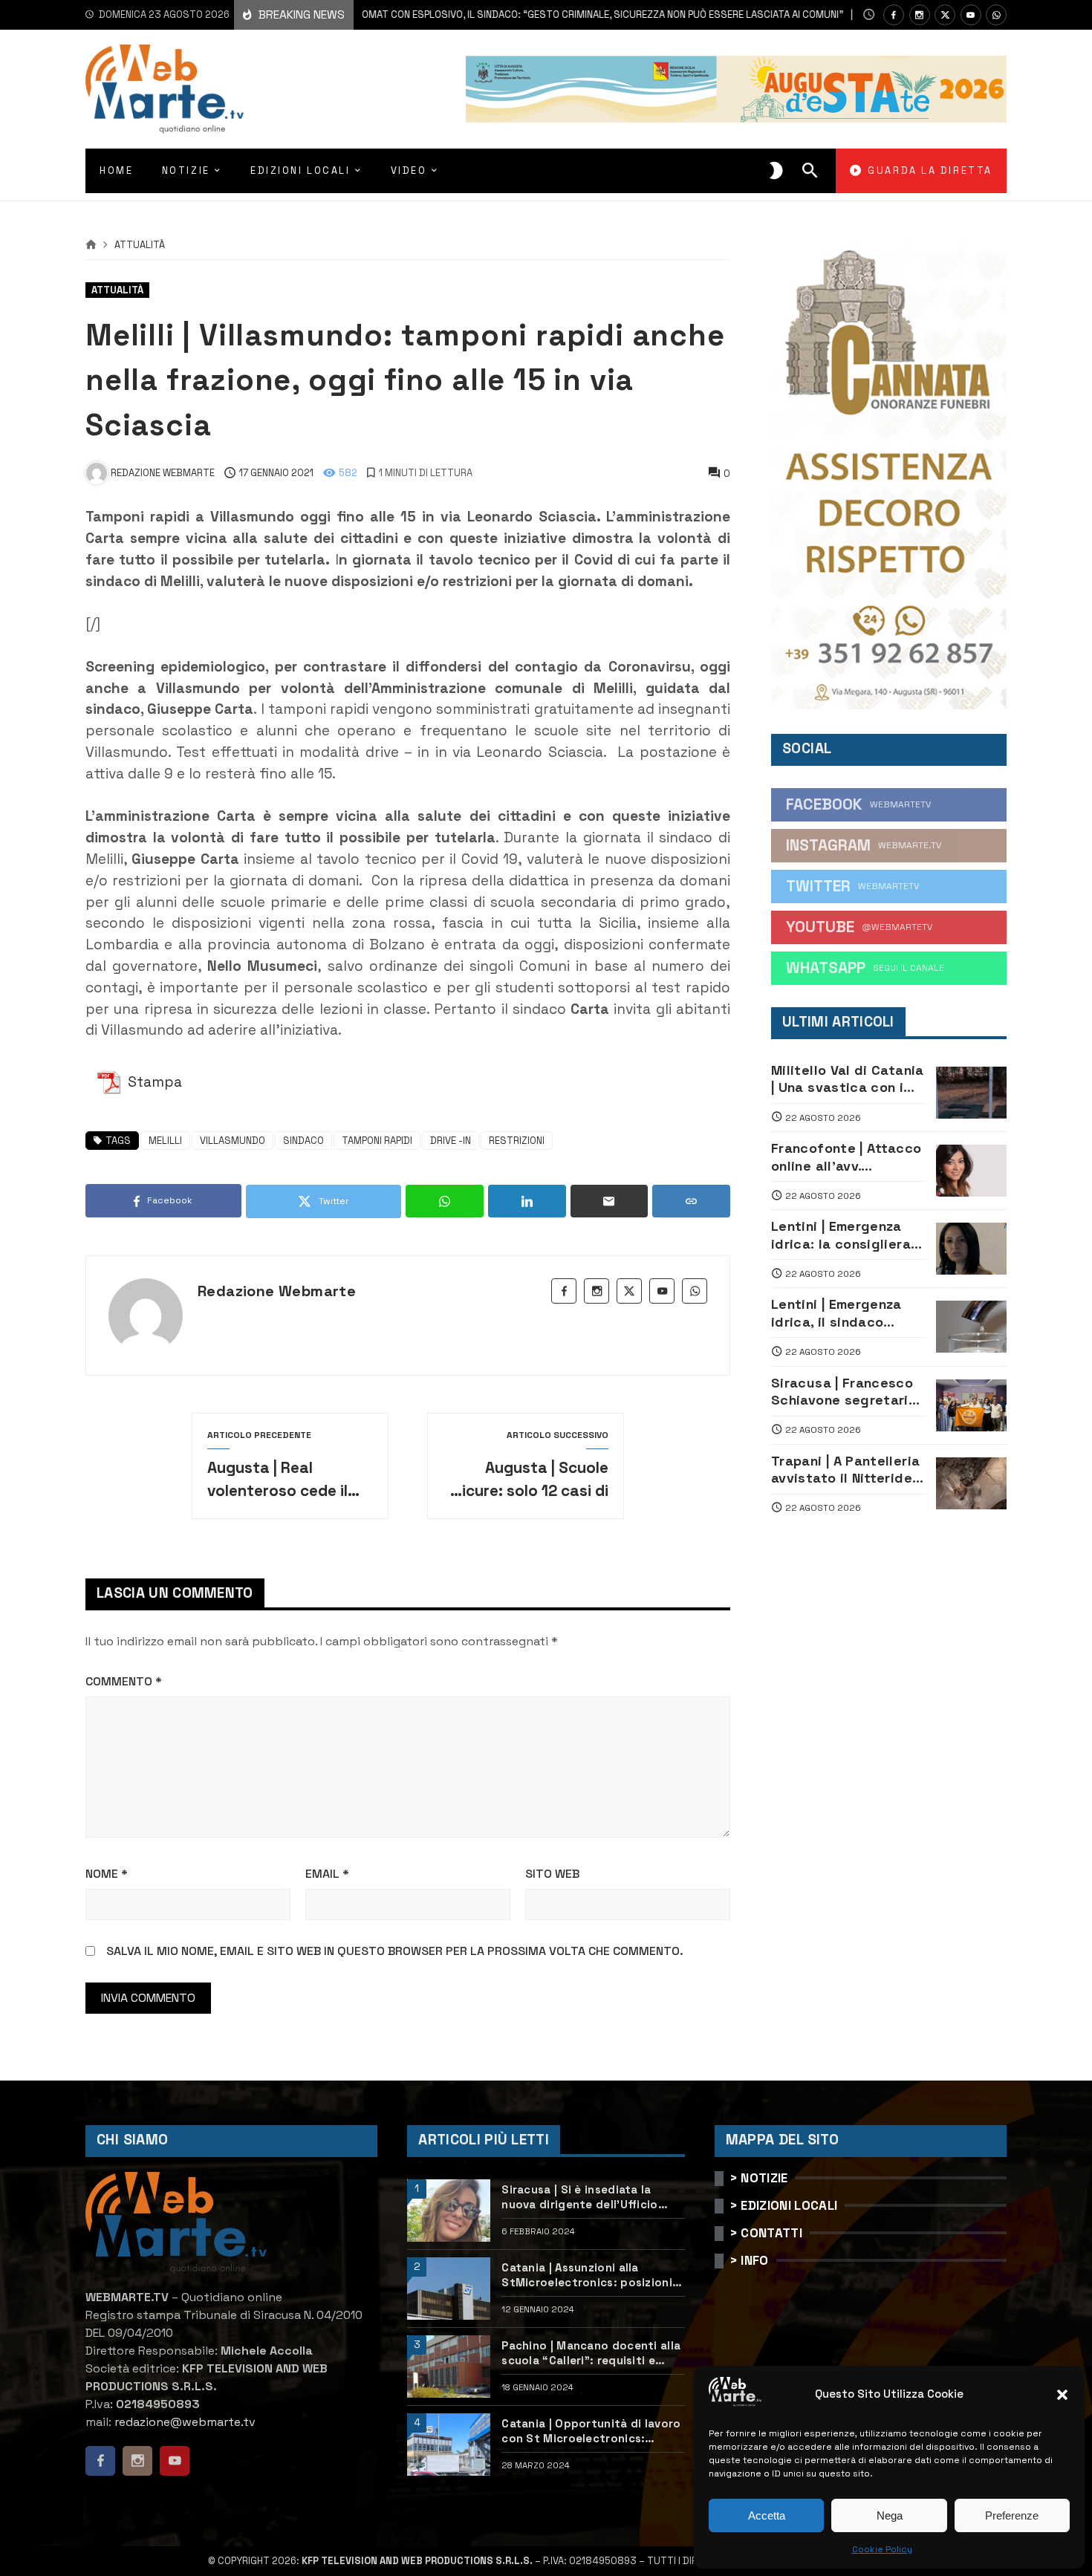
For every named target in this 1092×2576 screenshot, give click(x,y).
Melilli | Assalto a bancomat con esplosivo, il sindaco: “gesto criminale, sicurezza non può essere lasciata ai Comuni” (467, 14)
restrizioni (517, 1141)
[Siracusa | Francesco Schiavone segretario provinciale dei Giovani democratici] (971, 1405)
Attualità (140, 245)
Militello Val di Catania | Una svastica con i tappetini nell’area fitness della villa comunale (848, 1079)
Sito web (552, 1874)
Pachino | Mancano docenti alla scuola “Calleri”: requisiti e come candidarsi (591, 2353)
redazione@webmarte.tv (185, 2422)
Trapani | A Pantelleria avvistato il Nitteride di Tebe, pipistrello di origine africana (845, 1470)
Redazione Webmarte (277, 1291)
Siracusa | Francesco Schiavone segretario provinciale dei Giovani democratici (848, 1392)
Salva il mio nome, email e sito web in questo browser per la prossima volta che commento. (395, 1951)
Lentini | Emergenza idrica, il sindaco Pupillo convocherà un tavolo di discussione (846, 1313)
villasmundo (233, 1141)
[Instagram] (920, 15)
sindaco (303, 1141)
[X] (945, 15)
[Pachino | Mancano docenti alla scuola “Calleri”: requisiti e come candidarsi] (449, 2367)
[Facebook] (894, 15)
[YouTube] (971, 15)
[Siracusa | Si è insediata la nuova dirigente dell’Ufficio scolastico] (449, 2211)
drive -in (451, 1141)
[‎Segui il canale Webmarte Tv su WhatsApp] (996, 15)
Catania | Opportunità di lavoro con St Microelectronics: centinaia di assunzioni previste (593, 2431)
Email (327, 1874)
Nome (107, 1874)
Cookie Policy (882, 2549)
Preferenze (1012, 2515)
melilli (165, 1141)
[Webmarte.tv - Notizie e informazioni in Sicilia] (165, 89)
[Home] (91, 245)
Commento (124, 1681)
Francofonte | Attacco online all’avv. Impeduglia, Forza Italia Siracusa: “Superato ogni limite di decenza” (846, 1157)
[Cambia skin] (776, 171)
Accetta (767, 2515)
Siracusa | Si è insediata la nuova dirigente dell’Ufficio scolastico (579, 2197)
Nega (890, 2515)
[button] (1062, 2395)
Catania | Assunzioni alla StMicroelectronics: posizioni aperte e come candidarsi (587, 2275)
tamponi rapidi (377, 1141)
